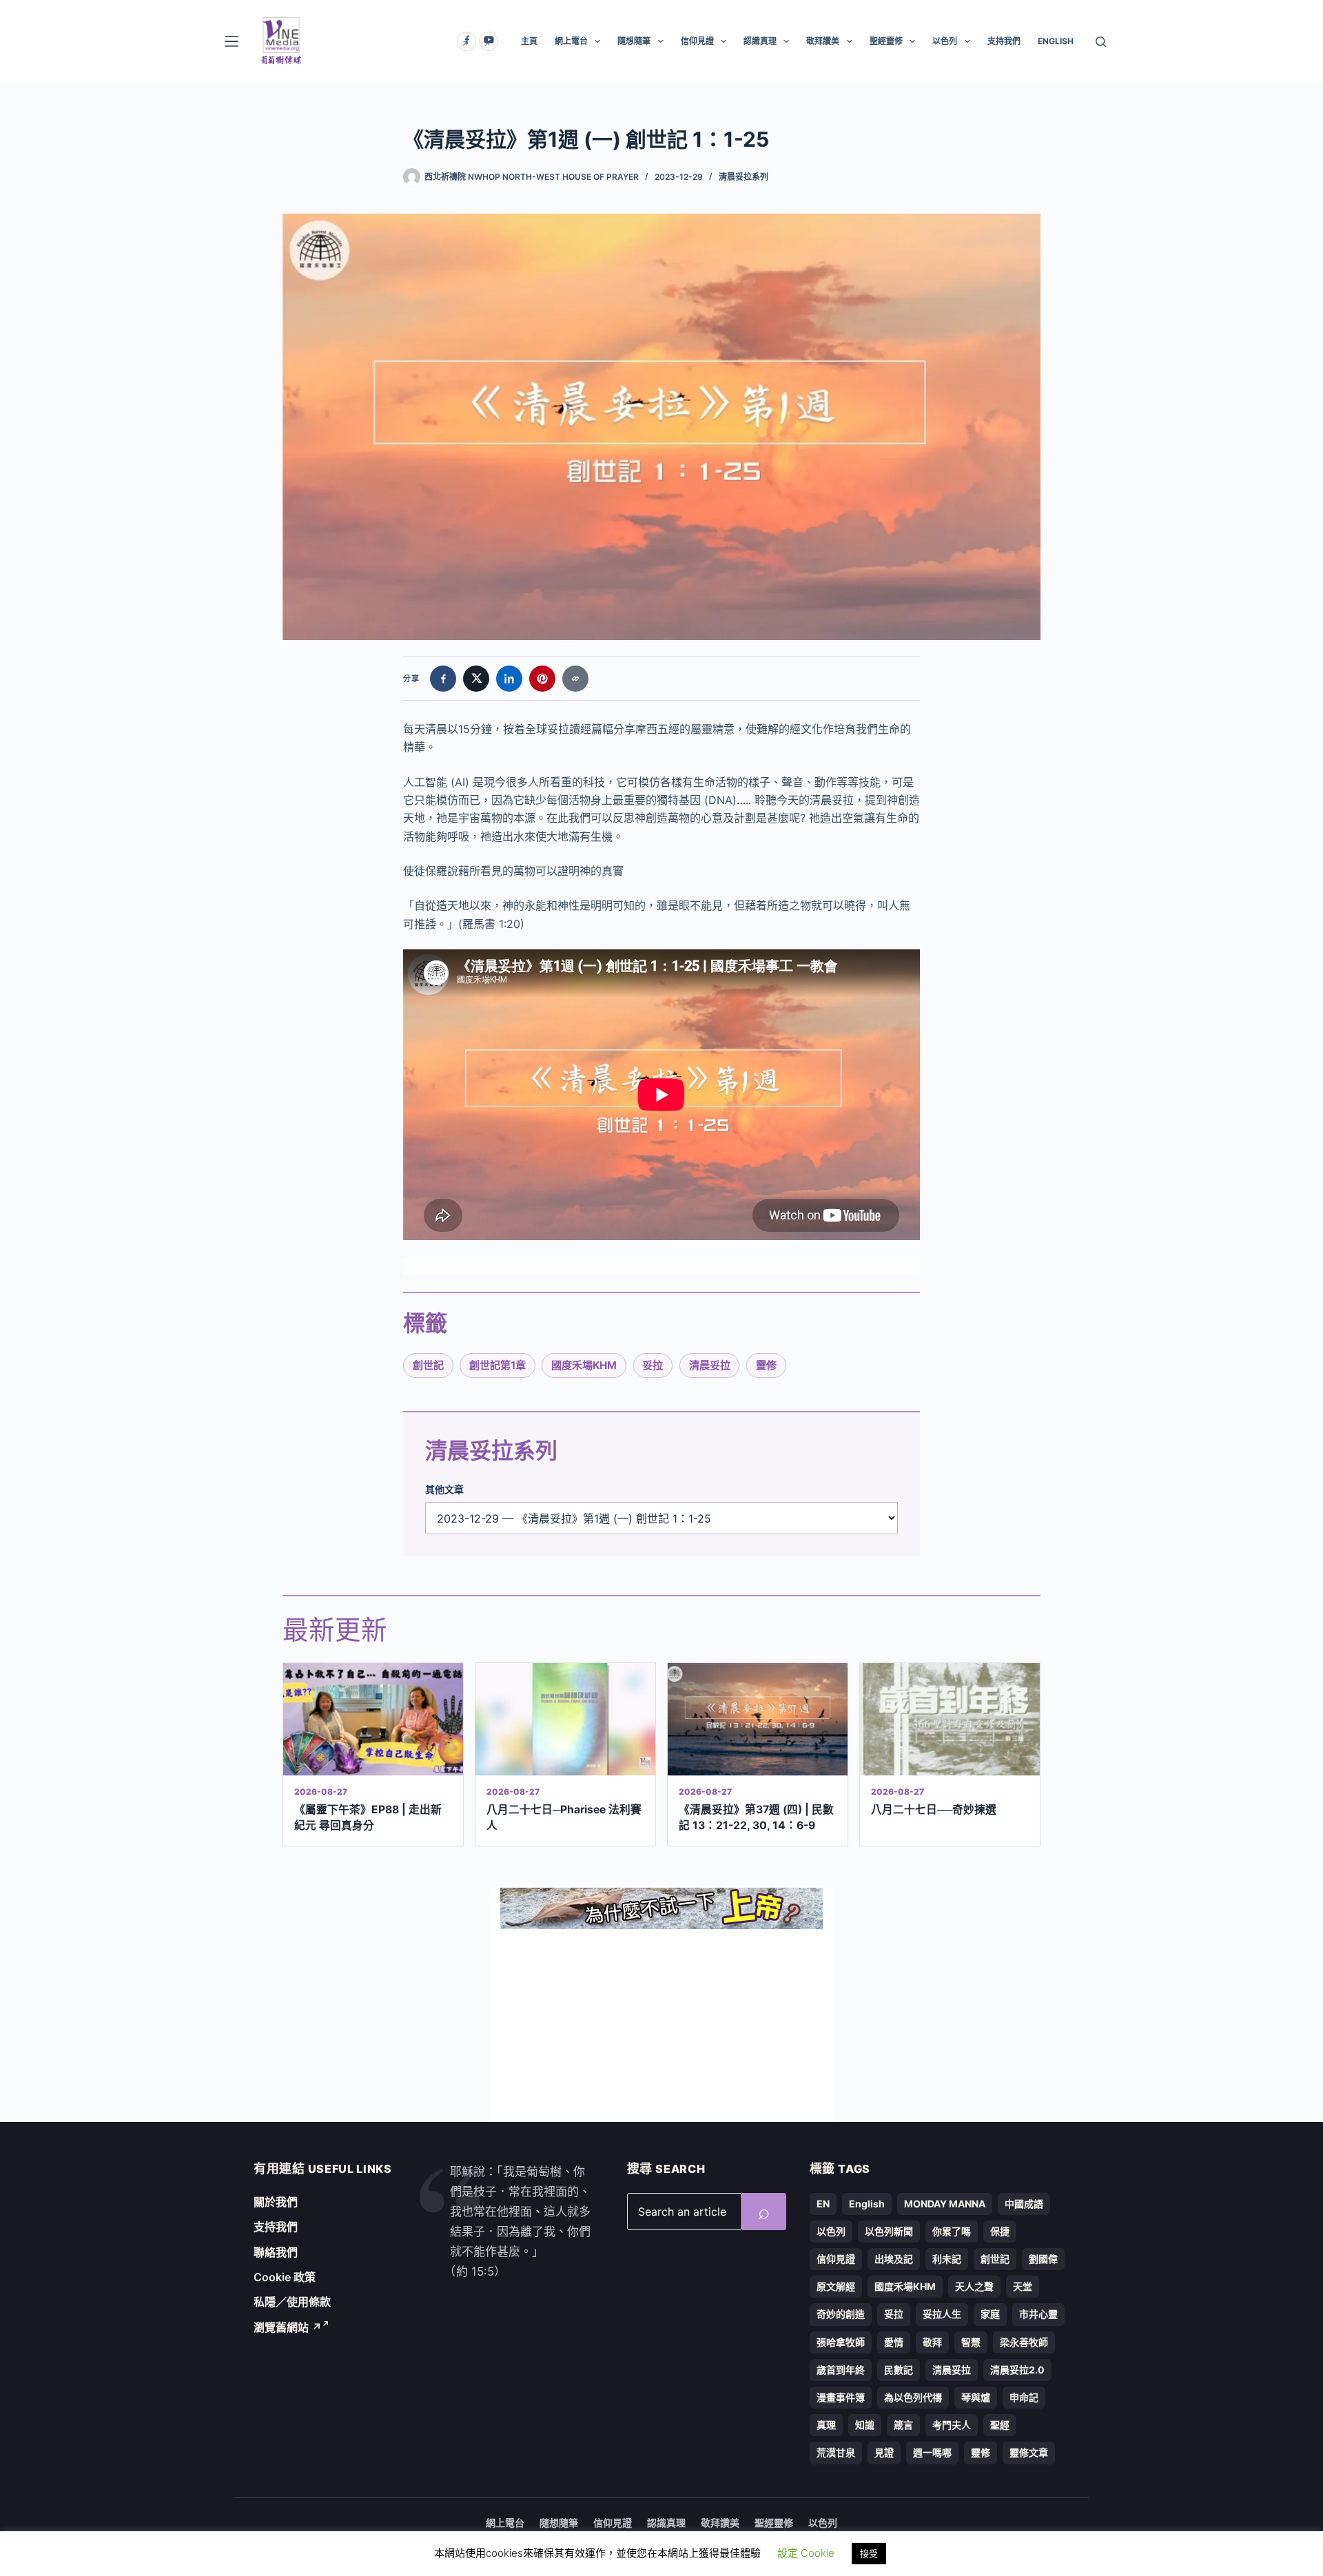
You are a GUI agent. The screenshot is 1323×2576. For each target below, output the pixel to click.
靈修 (766, 1365)
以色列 (945, 41)
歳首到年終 (841, 2370)
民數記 (899, 2370)
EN (823, 2204)
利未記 (947, 2259)
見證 (884, 2452)
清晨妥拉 (710, 1365)
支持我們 (1004, 41)
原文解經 (836, 2286)
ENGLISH (1056, 41)
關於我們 (276, 2202)
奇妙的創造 (841, 2314)
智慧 (971, 2342)
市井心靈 (1038, 2314)
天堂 (1023, 2286)
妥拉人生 (942, 2314)
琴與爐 (976, 2397)
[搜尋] (1101, 42)
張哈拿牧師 (841, 2342)
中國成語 (1024, 2204)
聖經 (1000, 2425)
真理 (826, 2425)
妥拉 (653, 1365)
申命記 (1024, 2397)
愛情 (894, 2342)
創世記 (428, 1365)
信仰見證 (697, 41)
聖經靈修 (886, 41)
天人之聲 (974, 2286)
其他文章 (444, 1489)
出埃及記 (894, 2259)
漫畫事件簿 (841, 2397)
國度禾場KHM (584, 1365)
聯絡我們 (276, 2252)
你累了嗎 (952, 2231)
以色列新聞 (889, 2231)
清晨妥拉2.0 (1017, 2370)
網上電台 (571, 41)
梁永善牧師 (1024, 2342)
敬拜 (932, 2342)
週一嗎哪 (932, 2452)
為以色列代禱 (913, 2397)
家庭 (990, 2314)
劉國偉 (1043, 2259)
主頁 (529, 41)
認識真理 (760, 41)
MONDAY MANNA (945, 2204)
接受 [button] (869, 2553)
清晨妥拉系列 (743, 177)
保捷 (1000, 2231)
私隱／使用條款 (292, 2302)
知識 (865, 2425)
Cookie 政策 (285, 2277)
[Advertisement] (661, 2026)
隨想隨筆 (634, 41)
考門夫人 (952, 2425)
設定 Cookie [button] (806, 2553)
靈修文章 (1029, 2452)
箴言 (903, 2425)
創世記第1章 (498, 1365)
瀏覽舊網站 (288, 2327)
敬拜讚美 (823, 41)
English (867, 2204)
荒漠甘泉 (836, 2452)
